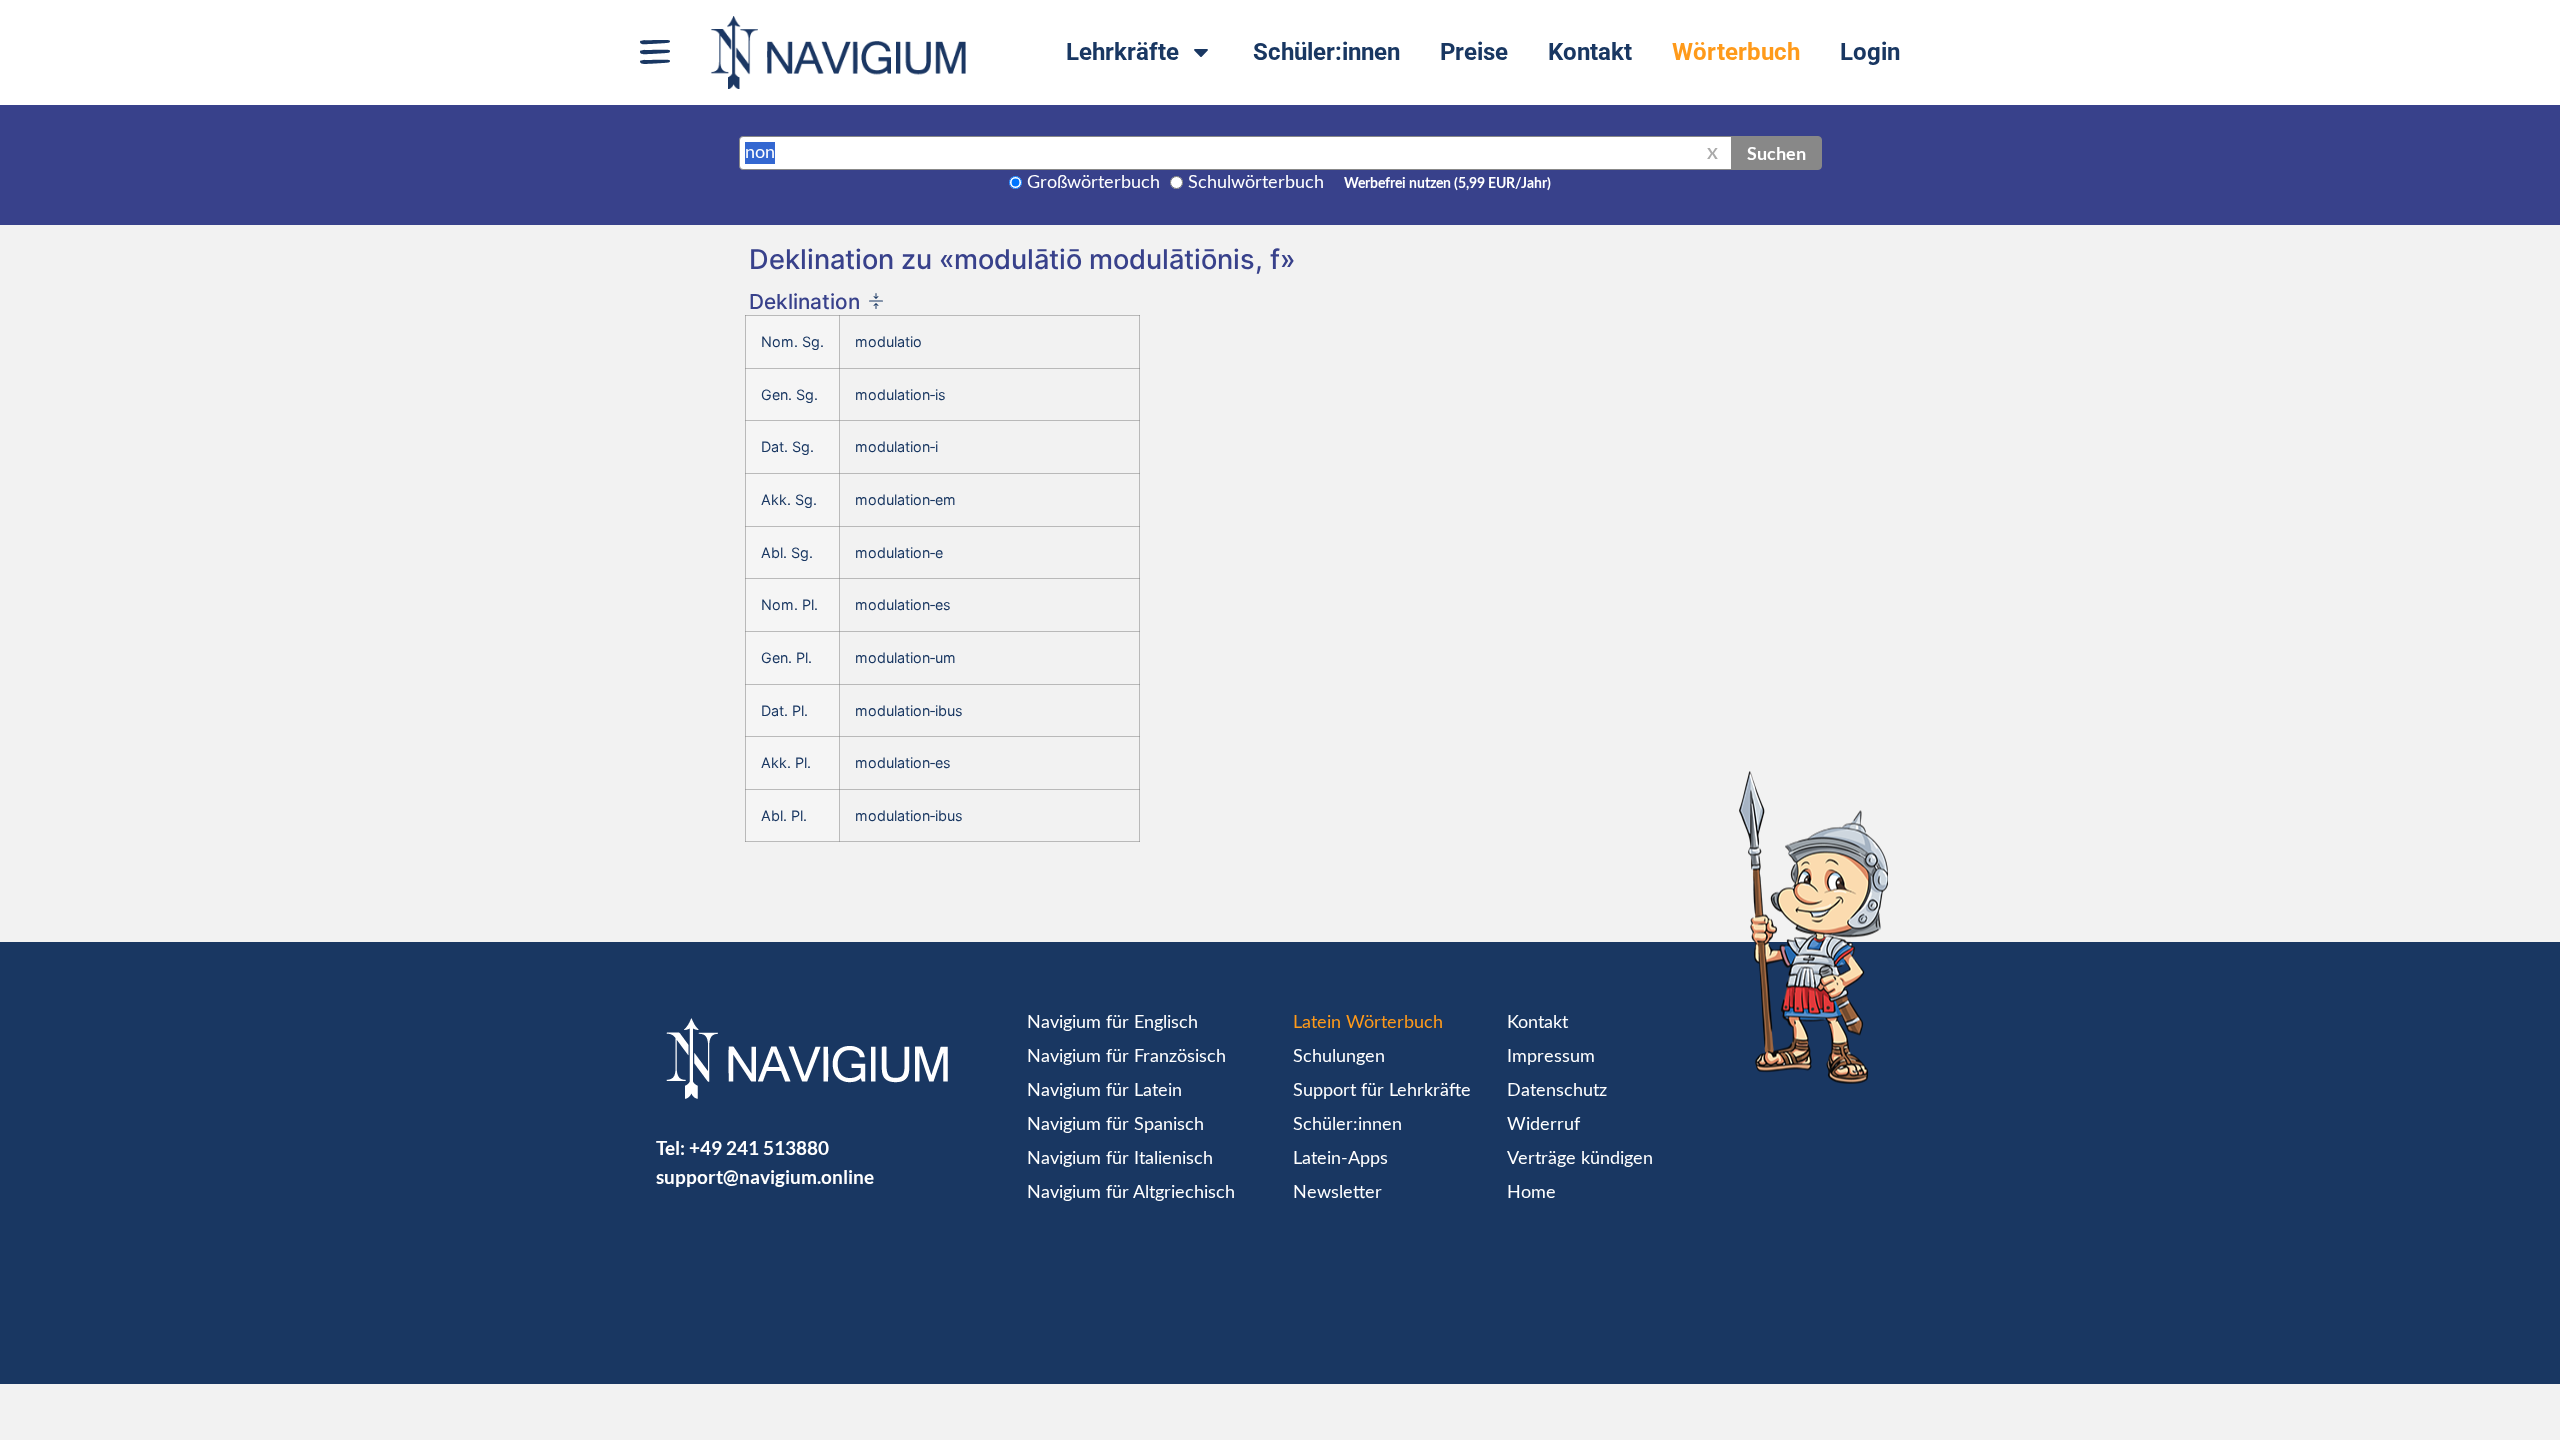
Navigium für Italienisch (1120, 1159)
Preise (1474, 52)
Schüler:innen (1326, 52)
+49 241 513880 (759, 1147)
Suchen (1776, 153)
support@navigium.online (765, 1176)
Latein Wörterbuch (1368, 1023)
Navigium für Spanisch (1115, 1125)
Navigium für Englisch (1112, 1023)
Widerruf (1543, 1125)
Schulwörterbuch (1256, 183)
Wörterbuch (1736, 52)
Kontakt (1590, 52)
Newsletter (1337, 1193)
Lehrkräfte (1122, 52)
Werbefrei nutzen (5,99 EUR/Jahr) (1447, 184)
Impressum (1551, 1057)
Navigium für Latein (1104, 1091)
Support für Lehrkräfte (1382, 1091)
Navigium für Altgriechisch (1131, 1193)
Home (1531, 1193)
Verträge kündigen (1580, 1159)
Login (1870, 52)
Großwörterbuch (1093, 183)
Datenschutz (1557, 1091)
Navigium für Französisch (1126, 1057)
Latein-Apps (1340, 1159)
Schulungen (1339, 1057)
